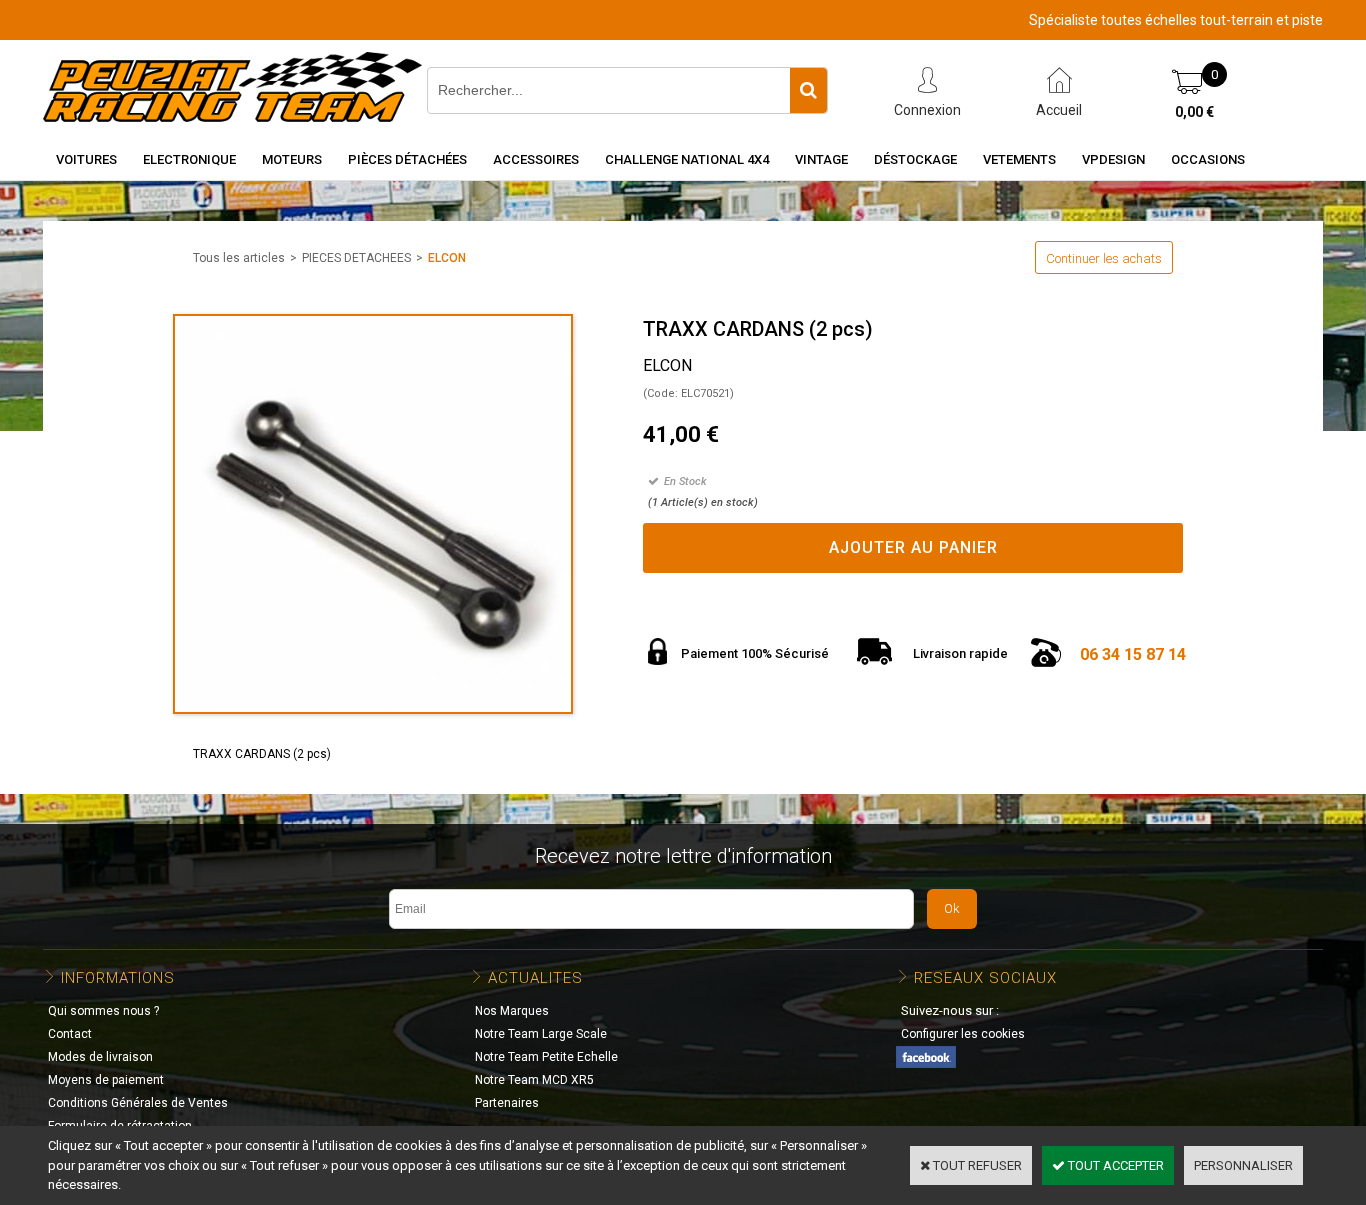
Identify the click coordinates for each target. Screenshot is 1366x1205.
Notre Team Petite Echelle (546, 1057)
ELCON (447, 258)
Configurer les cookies (963, 1034)
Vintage (821, 159)
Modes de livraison (100, 1057)
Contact (70, 1034)
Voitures (86, 159)
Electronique (189, 159)
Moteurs (292, 159)
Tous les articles (239, 258)
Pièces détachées (407, 159)
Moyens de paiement (106, 1080)
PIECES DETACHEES (356, 258)
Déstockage (915, 159)
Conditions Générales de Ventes (138, 1103)
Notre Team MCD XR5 (534, 1080)
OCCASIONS (1208, 159)
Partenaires (507, 1103)
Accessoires (536, 159)
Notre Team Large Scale (541, 1034)
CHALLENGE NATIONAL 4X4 (687, 159)
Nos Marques (512, 1011)
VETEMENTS (1019, 159)
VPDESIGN (1113, 159)
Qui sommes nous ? (103, 1011)
